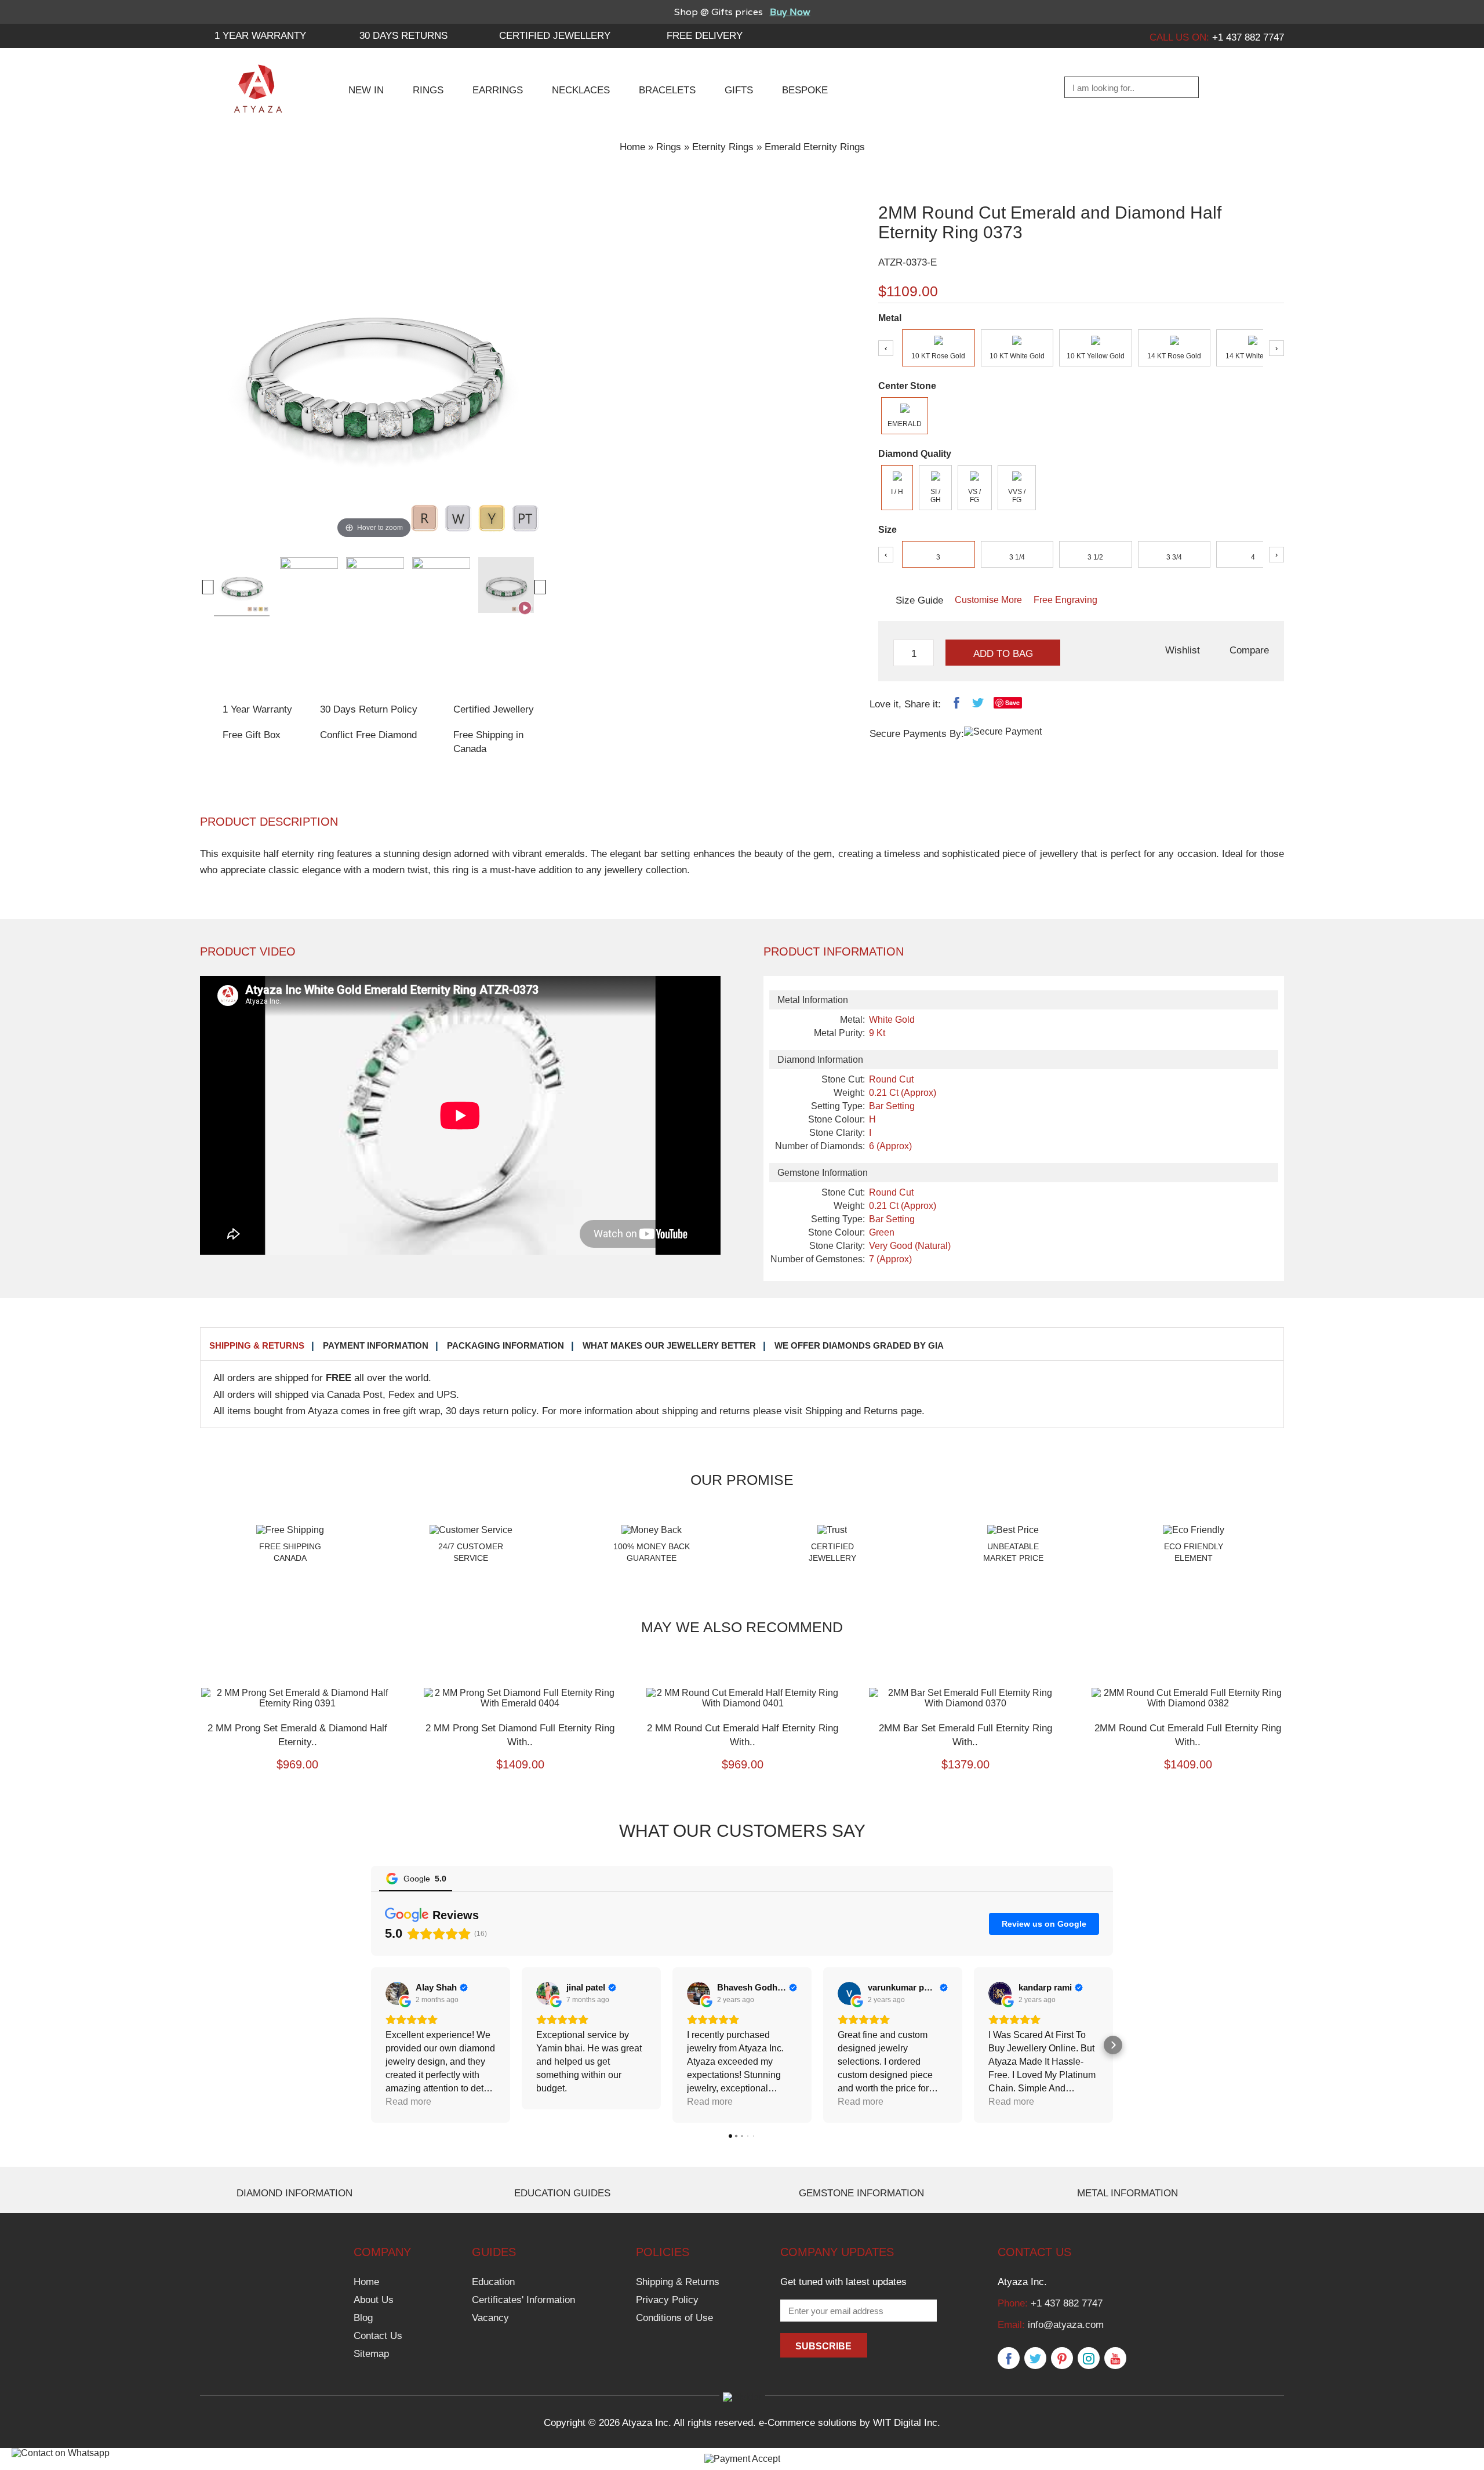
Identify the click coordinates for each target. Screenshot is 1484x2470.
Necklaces (581, 90)
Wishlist (1183, 650)
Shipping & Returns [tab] (257, 1345)
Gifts (739, 90)
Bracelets (667, 90)
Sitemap (371, 2354)
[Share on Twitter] (978, 705)
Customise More (988, 600)
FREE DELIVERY (705, 36)
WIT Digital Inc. (907, 2423)
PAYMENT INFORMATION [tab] (376, 1345)
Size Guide (919, 600)
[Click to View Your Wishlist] (1244, 88)
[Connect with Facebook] (1009, 2359)
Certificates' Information (523, 2300)
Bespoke (805, 90)
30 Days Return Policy (369, 709)
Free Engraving (1065, 600)
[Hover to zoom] (374, 367)
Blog (363, 2318)
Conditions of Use (674, 2318)
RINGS (428, 90)
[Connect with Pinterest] (1062, 2359)
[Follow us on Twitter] (1035, 2359)
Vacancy (490, 2318)
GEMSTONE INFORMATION (861, 2193)
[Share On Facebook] (956, 705)
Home (632, 147)
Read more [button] (559, 2102)
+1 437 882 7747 (1067, 2303)
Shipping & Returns (678, 2282)
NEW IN (366, 90)
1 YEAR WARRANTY (260, 36)
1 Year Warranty (257, 709)
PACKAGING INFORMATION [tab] (505, 1345)
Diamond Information (294, 2193)
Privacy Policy (667, 2300)
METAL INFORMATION (1127, 2193)
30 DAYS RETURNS (403, 36)
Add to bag (1003, 654)
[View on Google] (397, 1993)
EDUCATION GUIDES (562, 2193)
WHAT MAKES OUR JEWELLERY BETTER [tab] (669, 1345)
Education (493, 2282)
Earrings (498, 90)
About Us (374, 2300)
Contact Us (378, 2336)
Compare (1249, 650)
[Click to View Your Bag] (1273, 88)
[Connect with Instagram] (1089, 2359)
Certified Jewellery (555, 36)
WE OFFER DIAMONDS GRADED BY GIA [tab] (859, 1345)
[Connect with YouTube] (1115, 2359)
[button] (371, 2045)
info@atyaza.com (1066, 2325)
